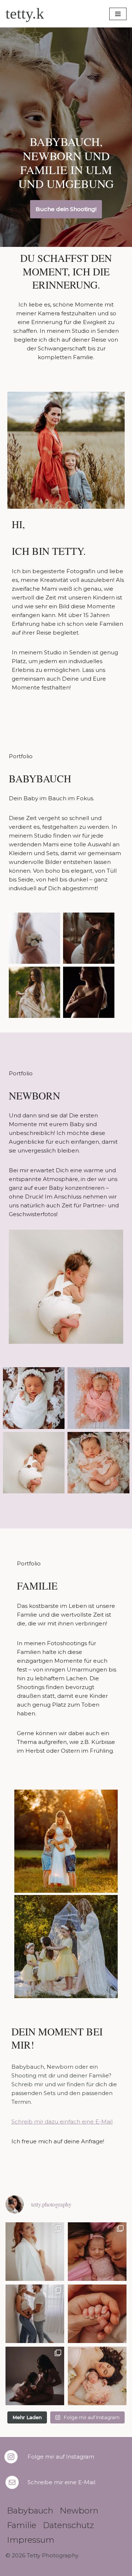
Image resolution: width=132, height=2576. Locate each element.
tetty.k (25, 14)
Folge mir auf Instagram (61, 2457)
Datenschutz (68, 2525)
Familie (22, 2525)
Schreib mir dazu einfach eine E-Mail (62, 2122)
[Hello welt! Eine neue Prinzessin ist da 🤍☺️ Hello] (97, 2376)
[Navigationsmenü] (118, 14)
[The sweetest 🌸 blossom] (97, 2252)
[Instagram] (11, 2457)
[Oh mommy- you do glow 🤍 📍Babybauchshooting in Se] (35, 2252)
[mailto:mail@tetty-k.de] (12, 2482)
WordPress (98, 2569)
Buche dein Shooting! (66, 209)
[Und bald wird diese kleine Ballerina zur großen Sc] (35, 2376)
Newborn (79, 2511)
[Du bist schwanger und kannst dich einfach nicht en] (35, 2314)
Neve (27, 2569)
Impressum (31, 2540)
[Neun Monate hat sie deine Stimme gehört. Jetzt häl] (97, 2314)
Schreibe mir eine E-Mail (61, 2482)
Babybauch (30, 2511)
